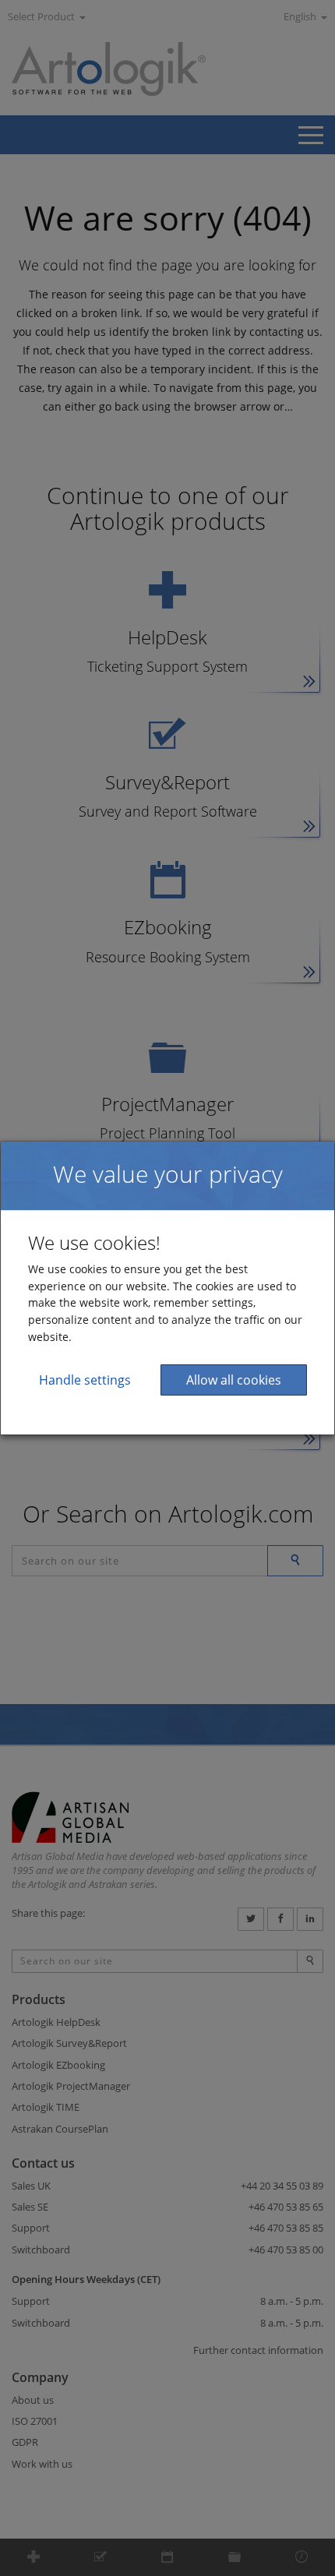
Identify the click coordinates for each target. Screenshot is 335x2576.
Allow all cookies (234, 1380)
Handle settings (85, 1380)
